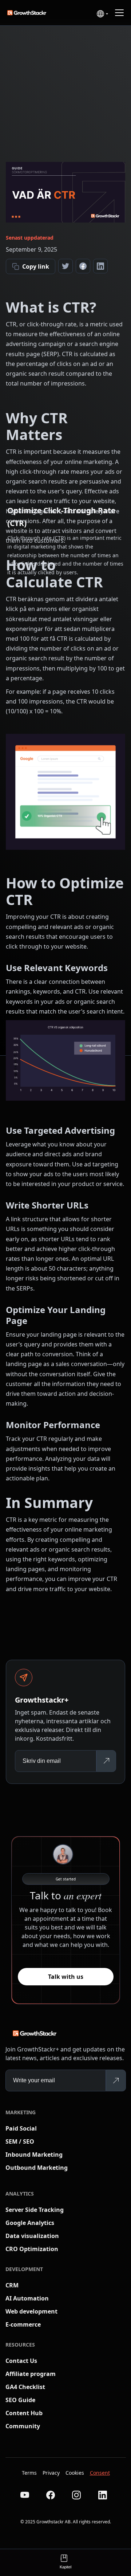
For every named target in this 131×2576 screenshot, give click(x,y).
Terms (29, 2473)
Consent (100, 2473)
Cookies (75, 2473)
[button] (102, 14)
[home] (33, 13)
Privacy (51, 2473)
